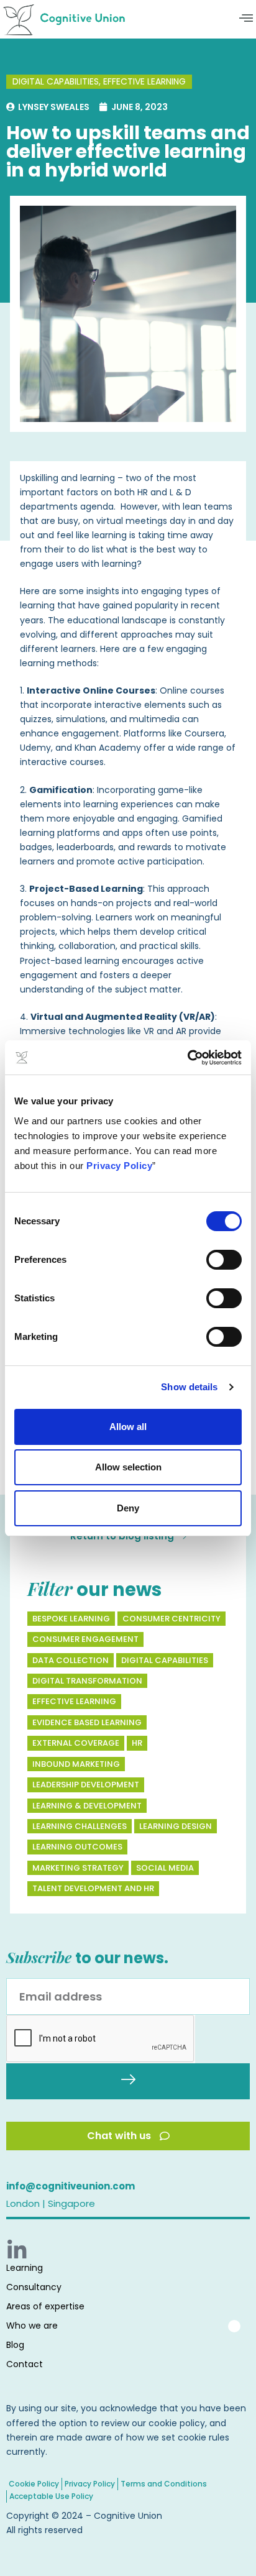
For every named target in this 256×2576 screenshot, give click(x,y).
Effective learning (144, 81)
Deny (128, 1508)
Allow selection (128, 1467)
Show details (189, 1387)
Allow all (128, 1427)
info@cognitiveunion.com (71, 2186)
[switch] (224, 1260)
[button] (246, 19)
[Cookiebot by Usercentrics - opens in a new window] (187, 1058)
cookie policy (177, 2423)
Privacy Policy (119, 1166)
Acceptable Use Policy (51, 2496)
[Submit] (128, 2081)
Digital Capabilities (56, 81)
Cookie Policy (34, 2484)
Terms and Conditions (164, 2484)
